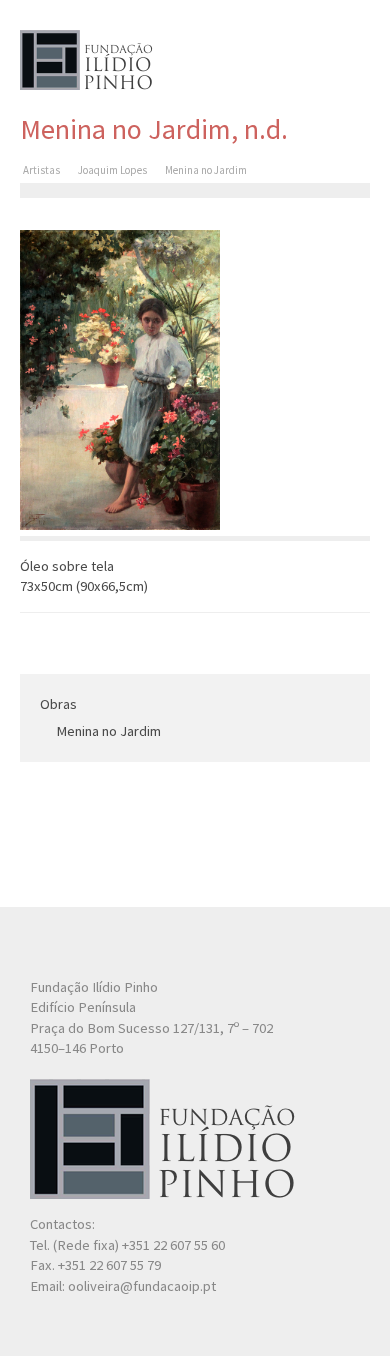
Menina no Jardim (108, 731)
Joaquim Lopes (112, 170)
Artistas (41, 170)
